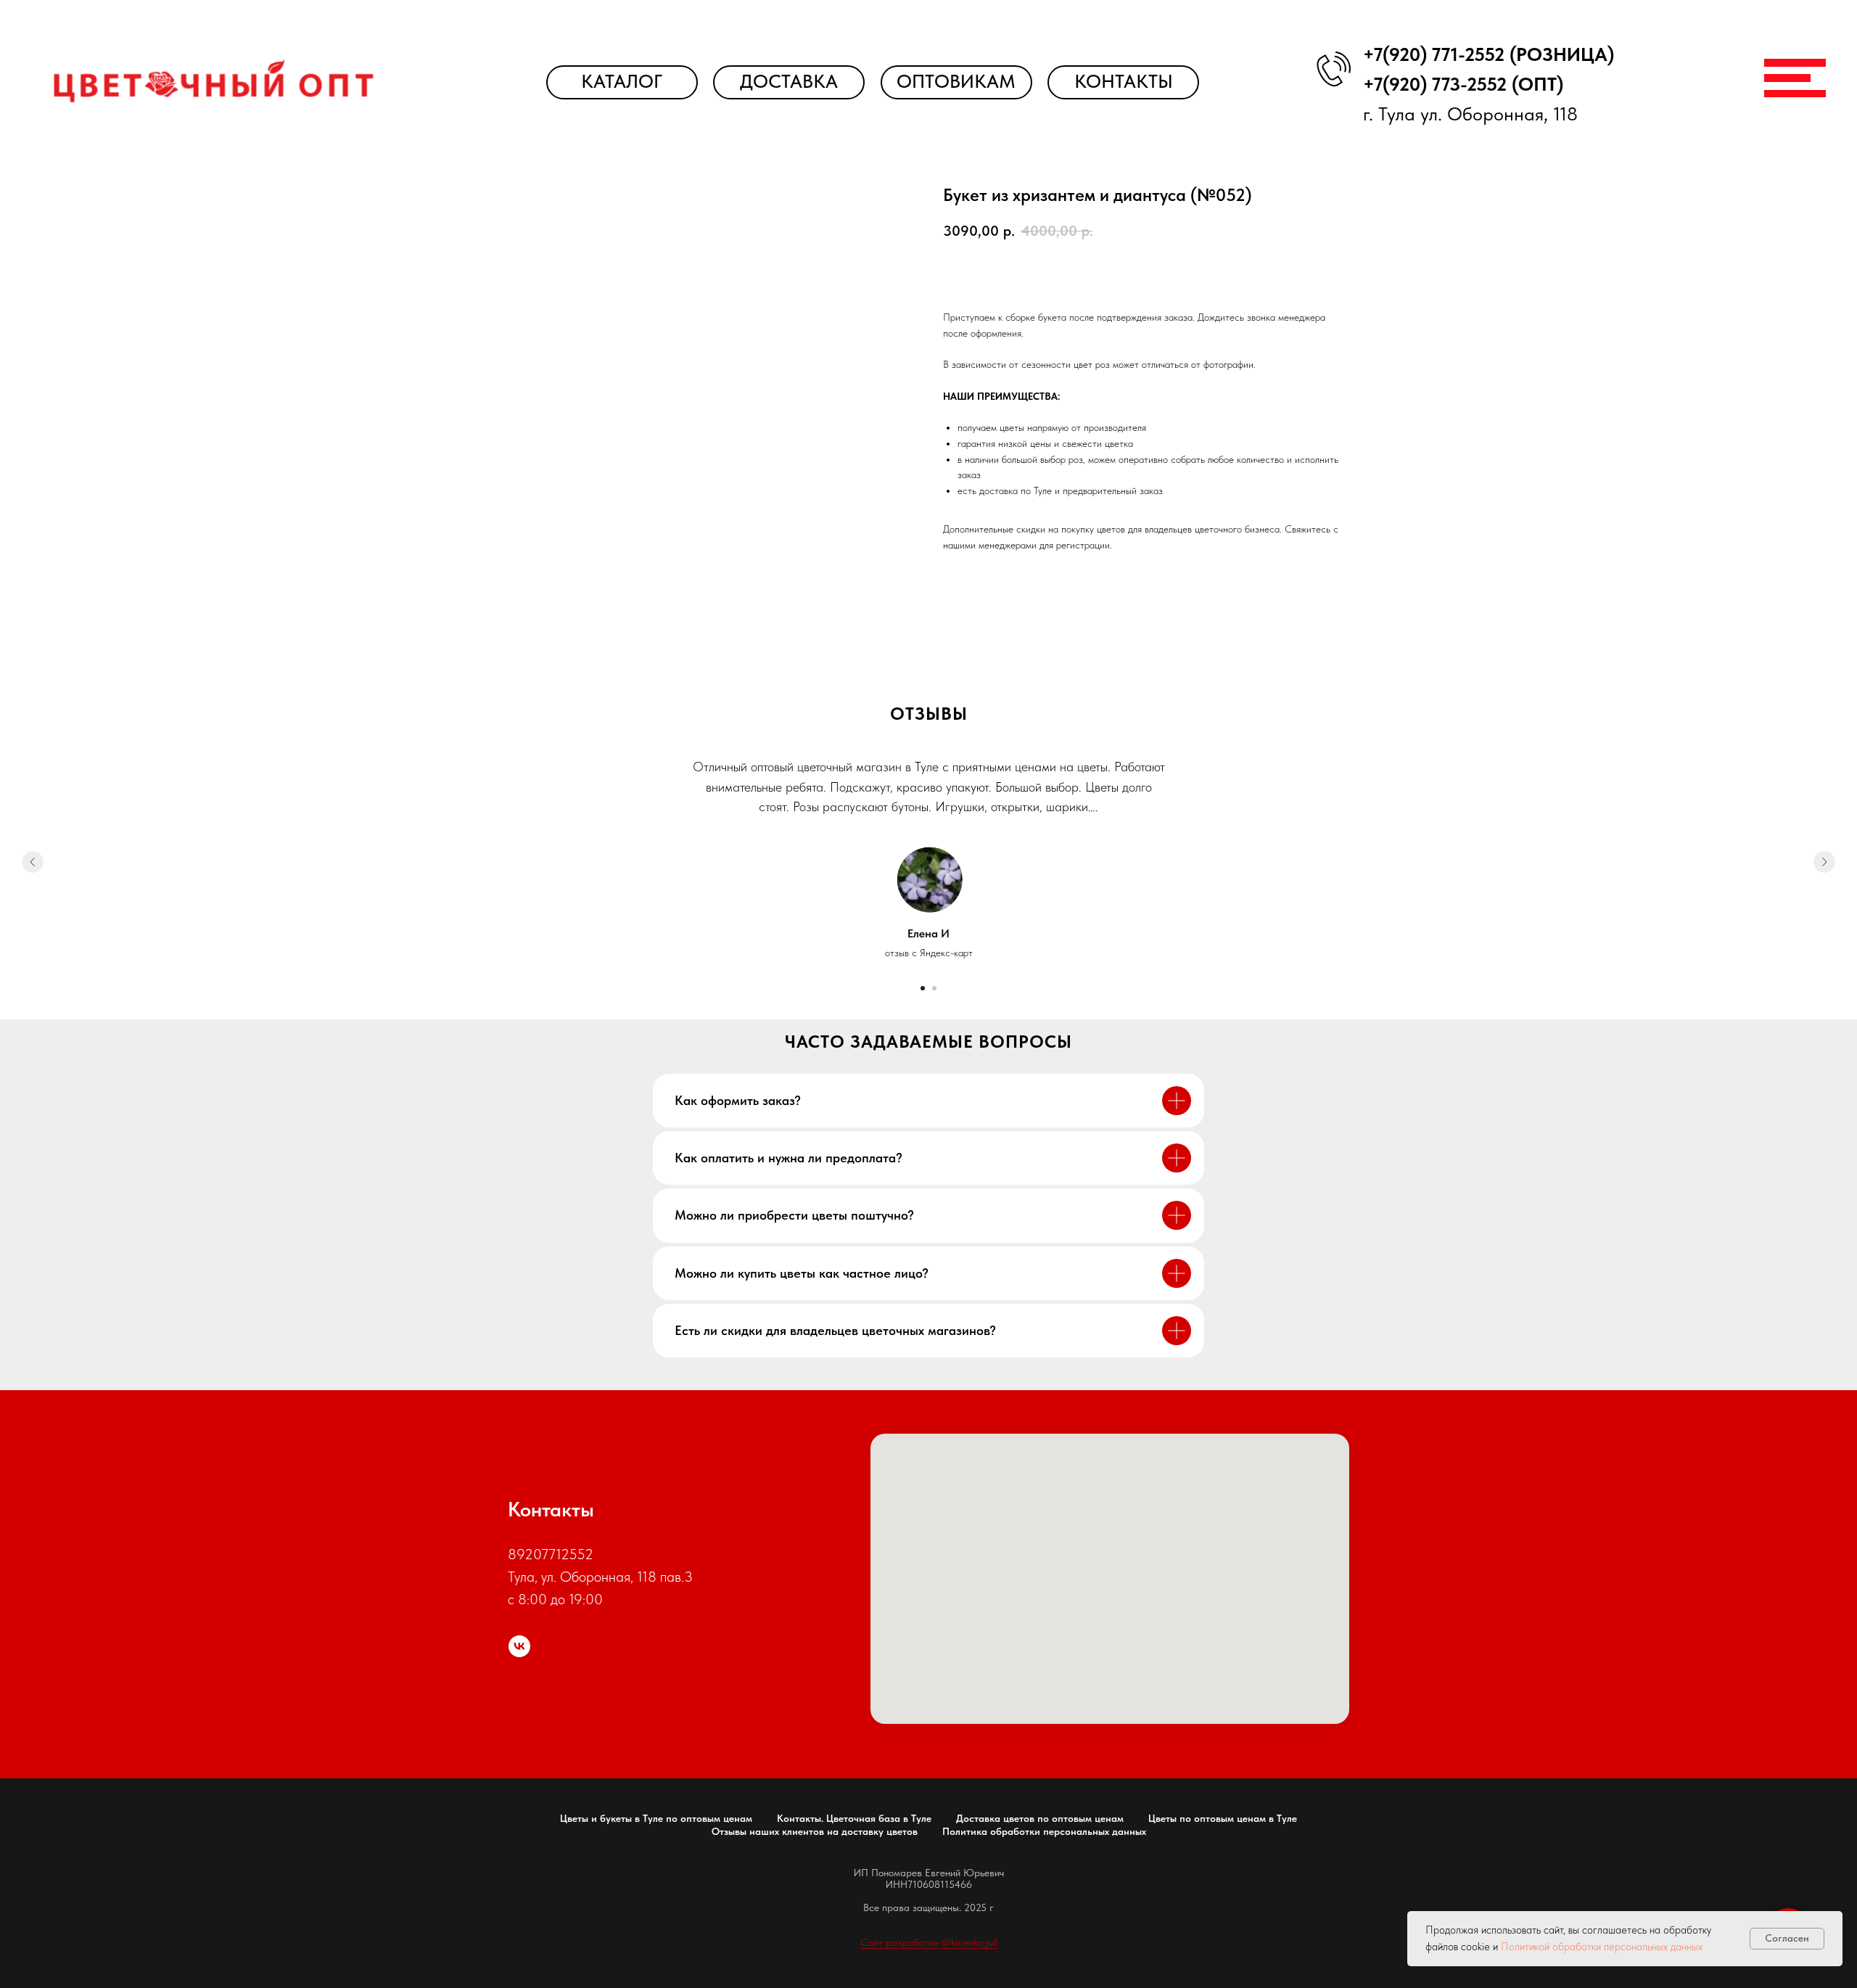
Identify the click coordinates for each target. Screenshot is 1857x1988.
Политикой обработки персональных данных (1602, 1947)
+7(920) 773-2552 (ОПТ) (1463, 84)
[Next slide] (1824, 862)
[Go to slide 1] (923, 988)
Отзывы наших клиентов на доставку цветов (815, 1831)
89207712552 (551, 1554)
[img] (213, 81)
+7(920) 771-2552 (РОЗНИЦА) (1489, 54)
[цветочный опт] (519, 1646)
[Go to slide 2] (934, 988)
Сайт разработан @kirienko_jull (929, 1942)
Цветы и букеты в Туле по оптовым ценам (656, 1818)
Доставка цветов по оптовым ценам (1040, 1818)
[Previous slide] (33, 862)
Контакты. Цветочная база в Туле (854, 1818)
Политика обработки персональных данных (1044, 1831)
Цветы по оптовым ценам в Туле (1223, 1818)
